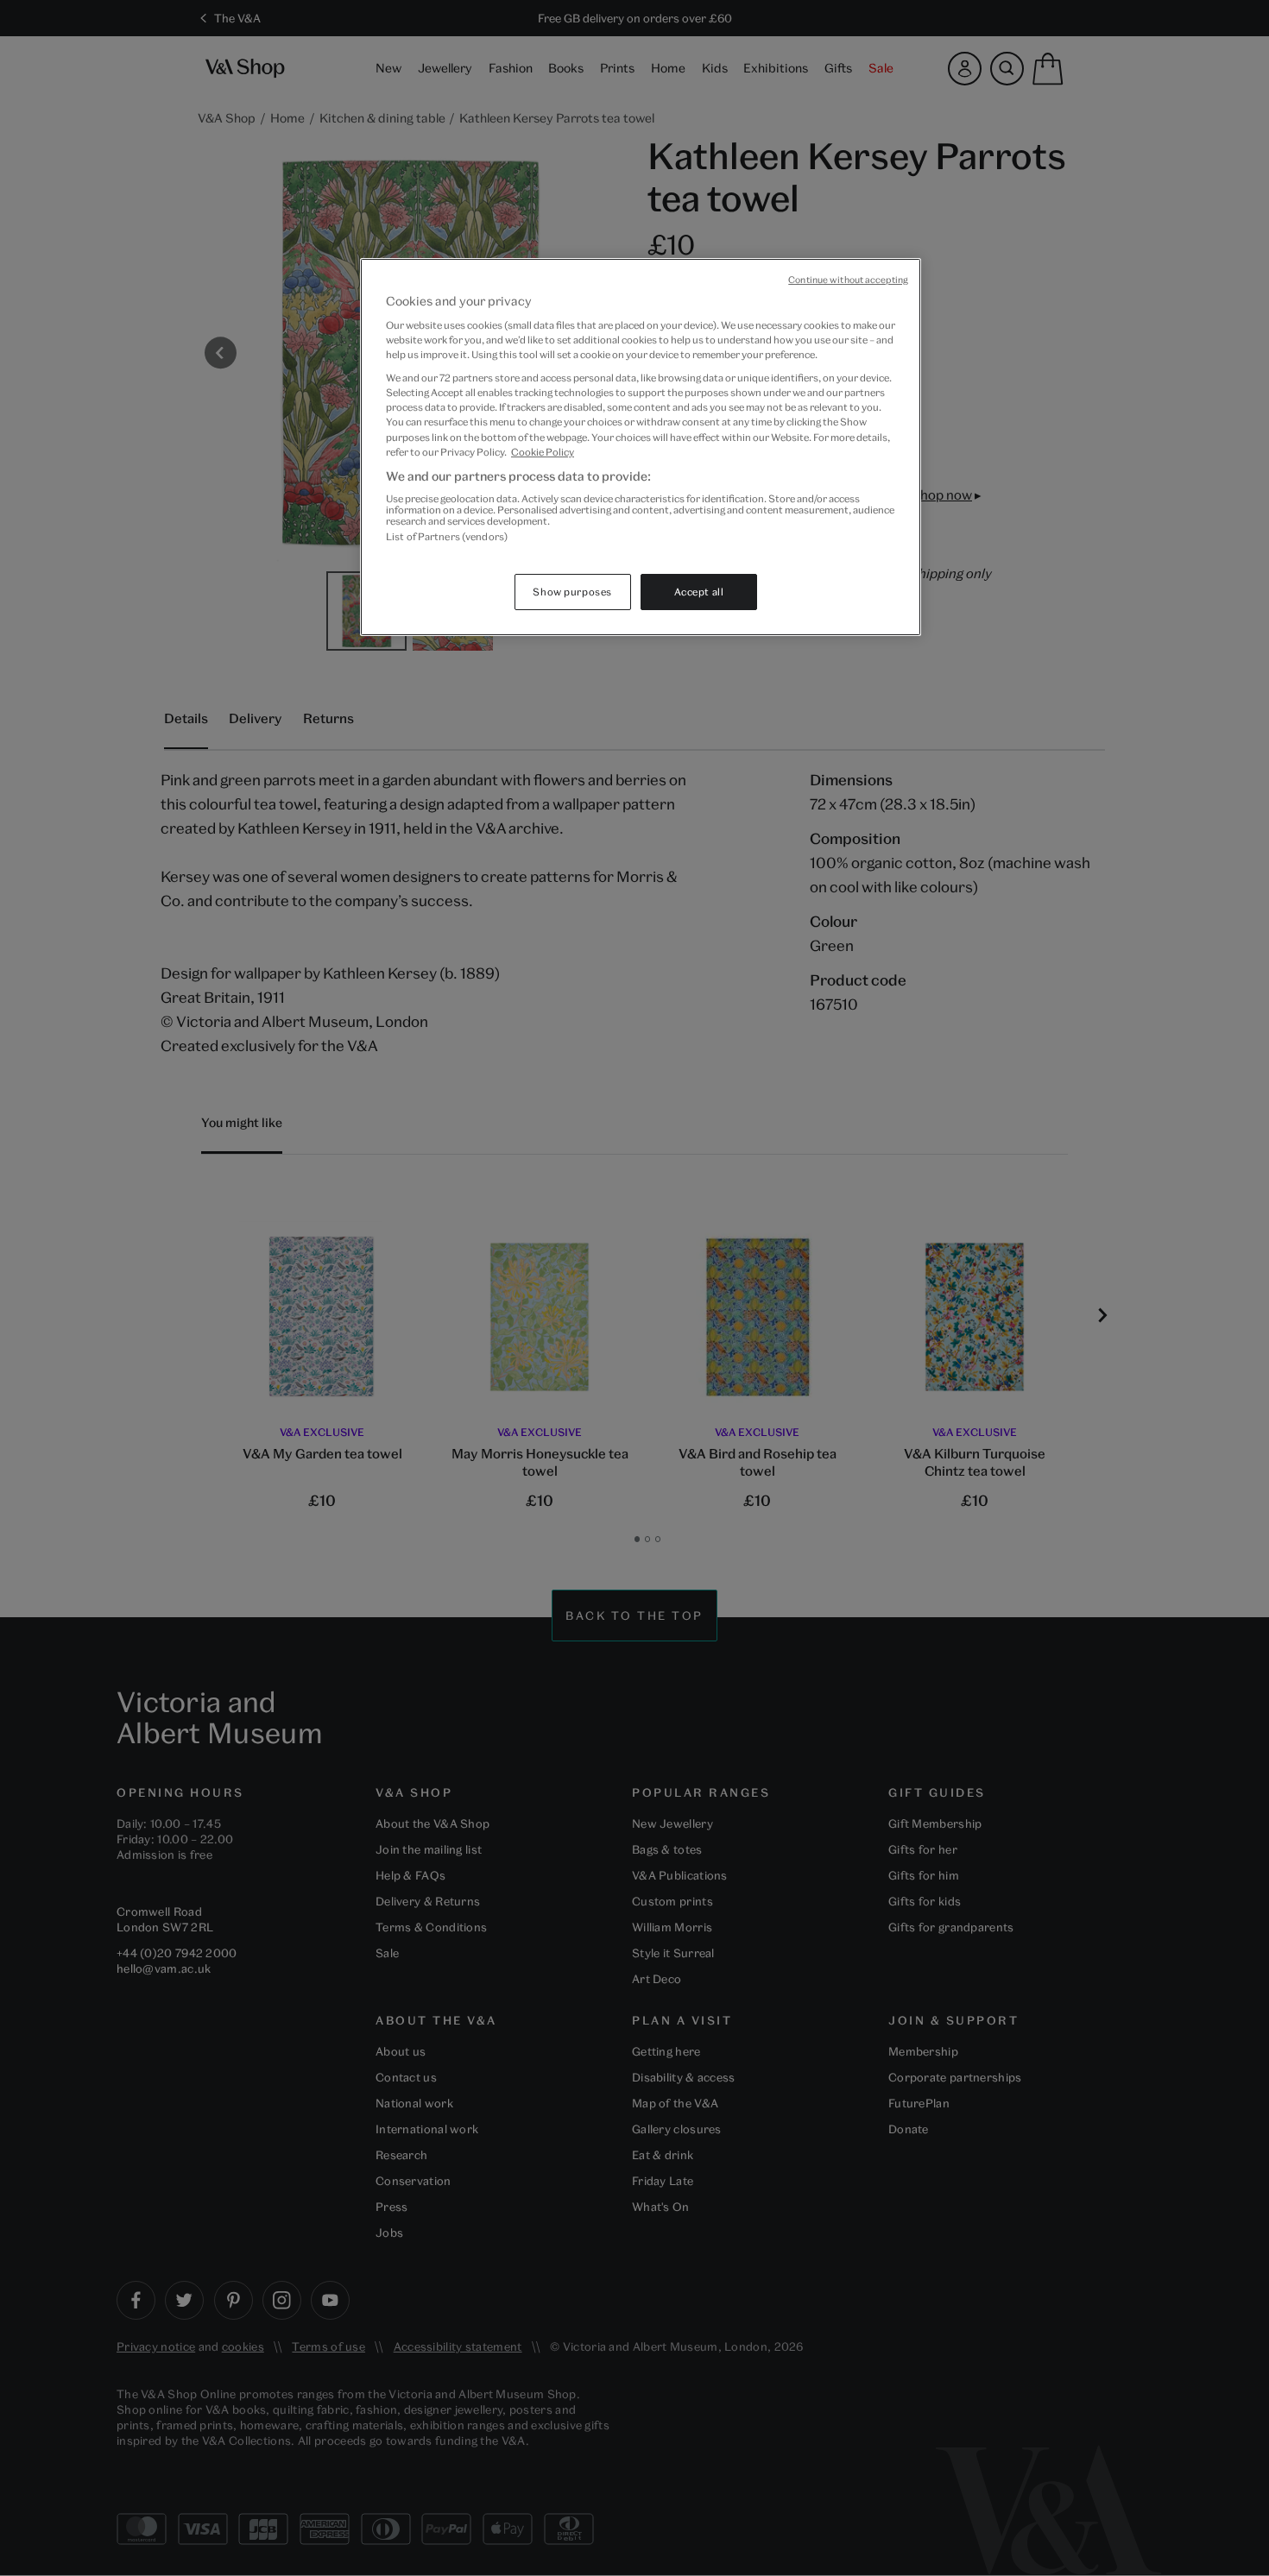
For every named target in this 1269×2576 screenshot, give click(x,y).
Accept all (699, 592)
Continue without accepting (848, 280)
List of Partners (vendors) (447, 536)
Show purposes (572, 592)
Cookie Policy (543, 452)
